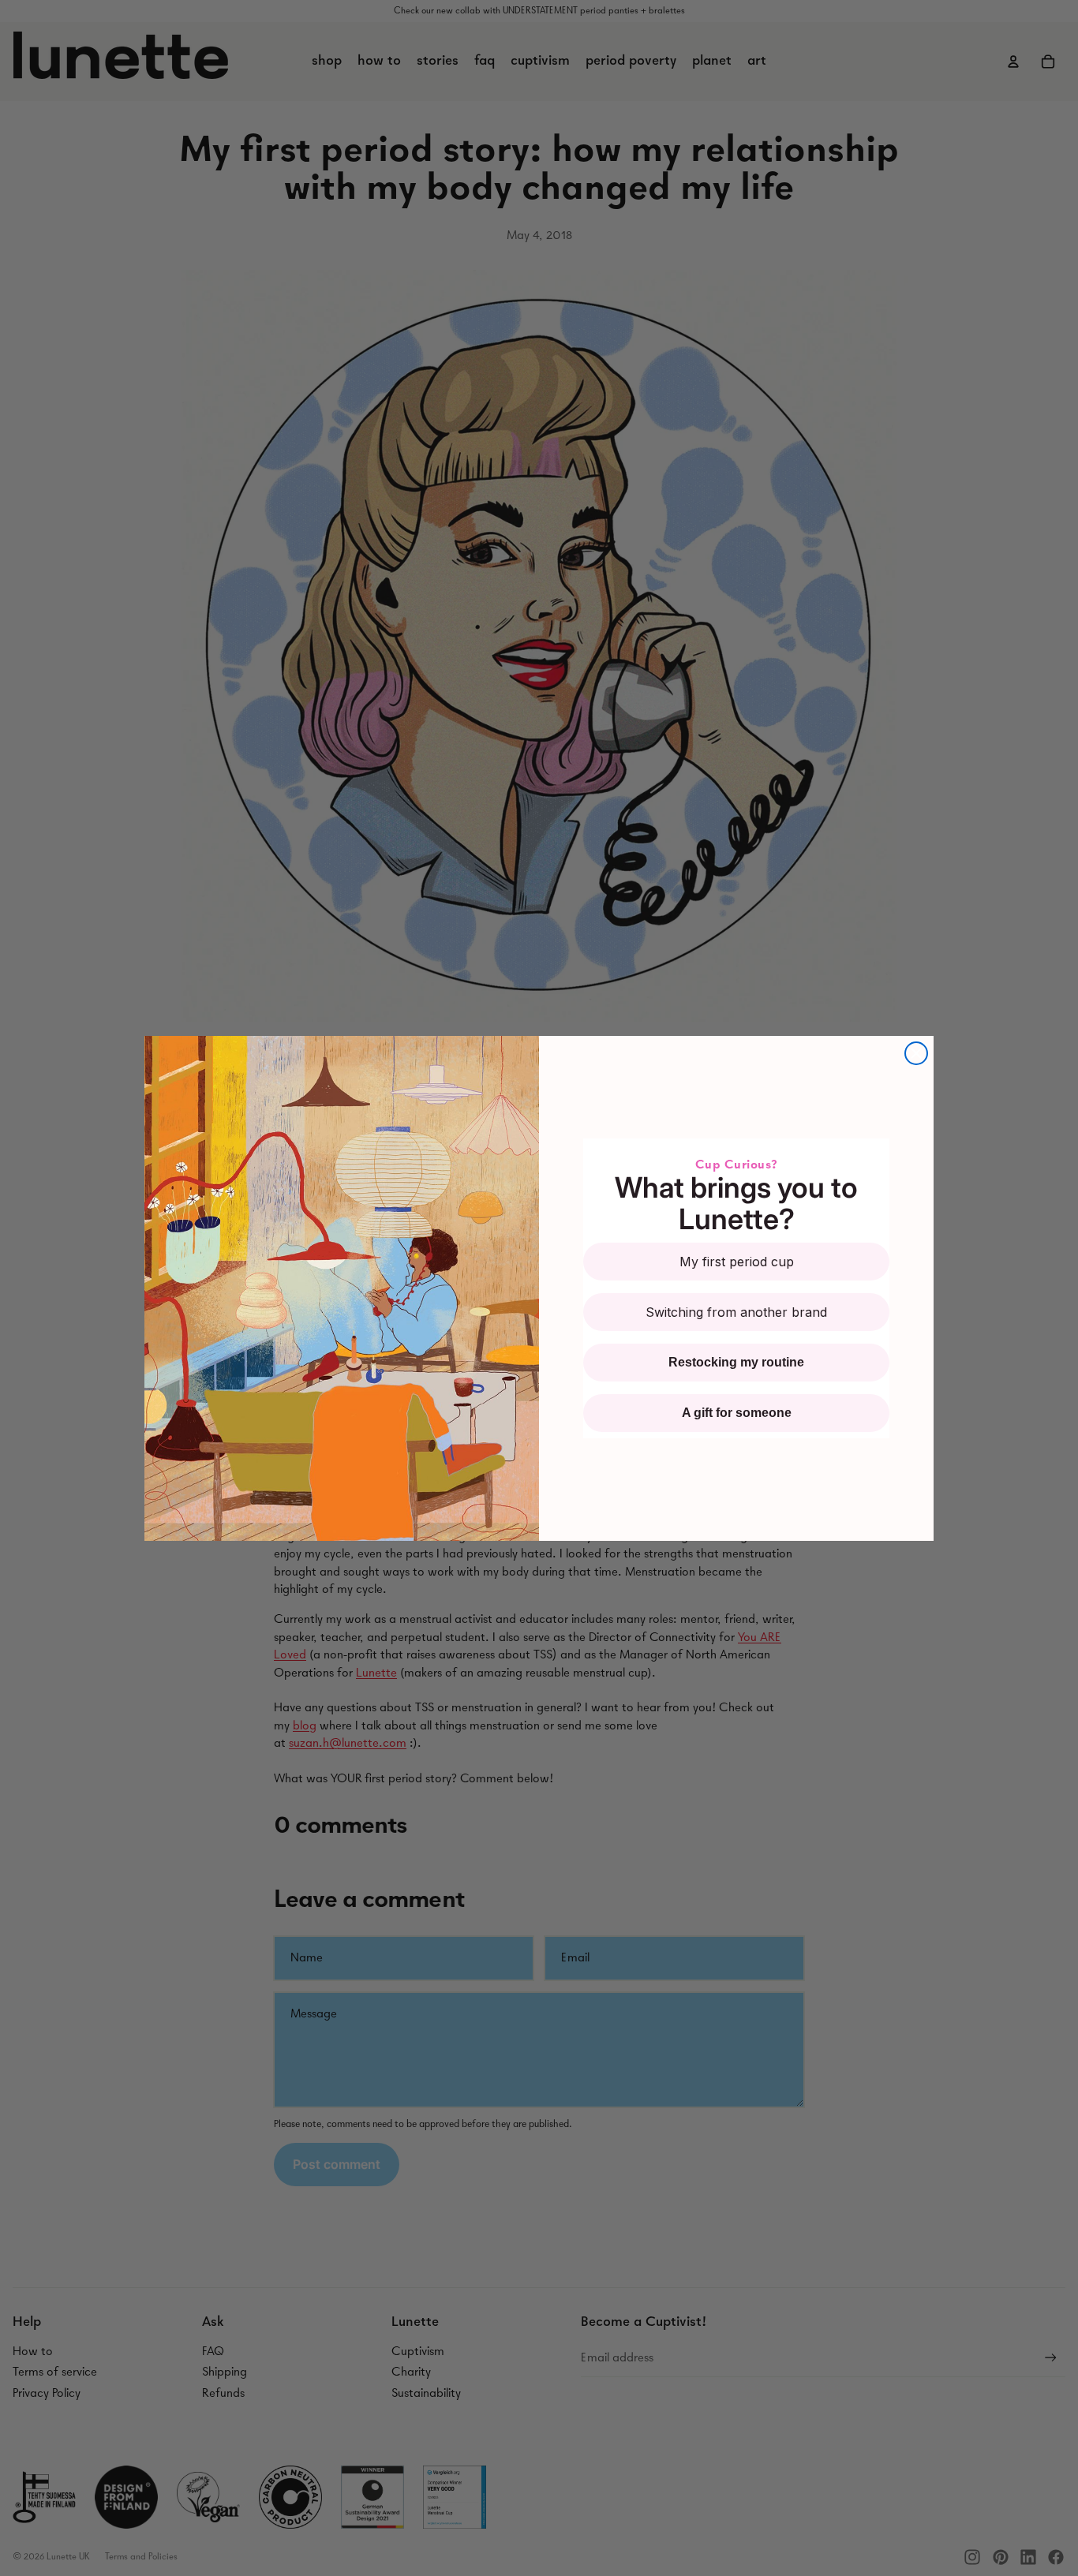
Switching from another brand (736, 1312)
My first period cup (737, 1262)
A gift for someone (737, 1413)
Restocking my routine (736, 1362)
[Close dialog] (916, 1053)
